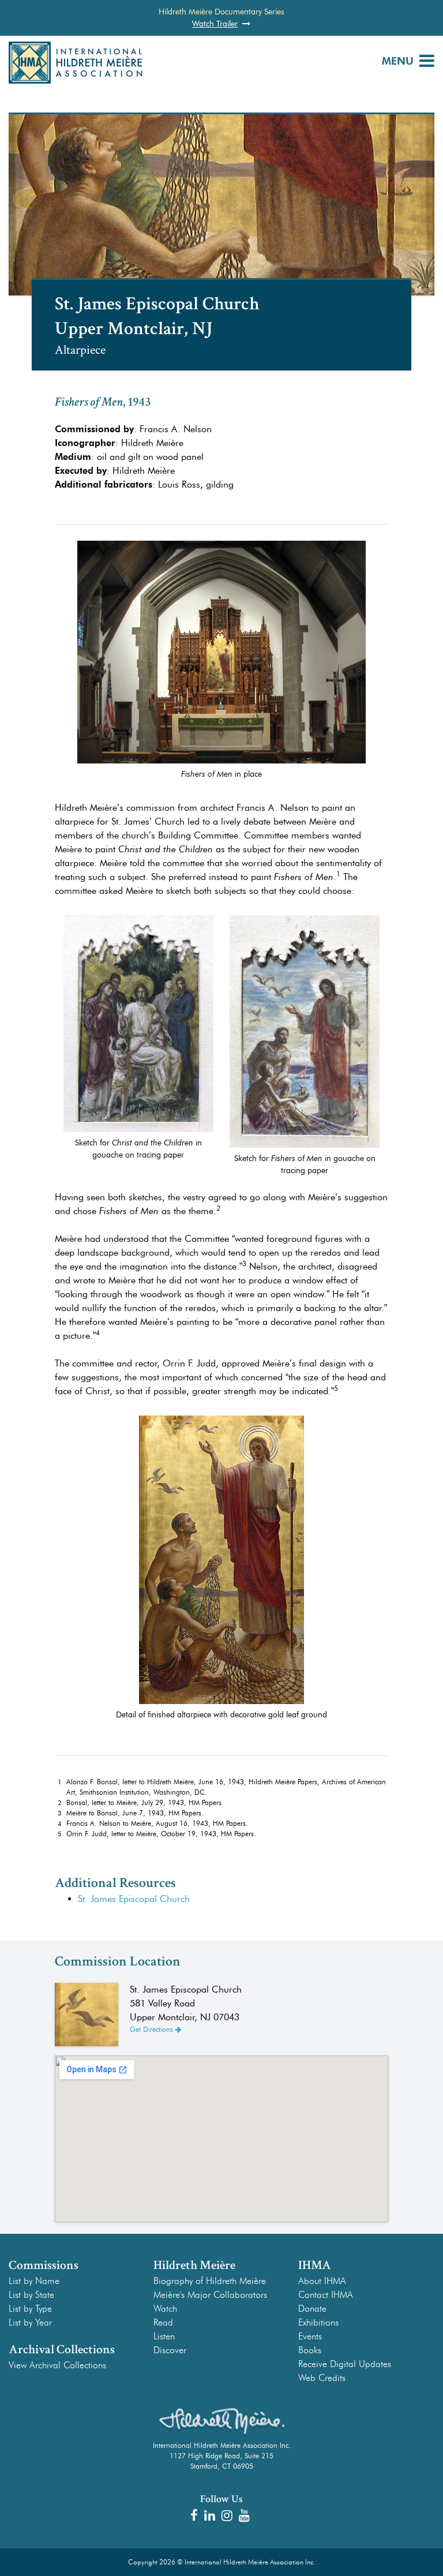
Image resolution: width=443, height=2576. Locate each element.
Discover (170, 2350)
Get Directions (153, 2029)
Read (163, 2322)
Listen (164, 2336)
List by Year (30, 2322)
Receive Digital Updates (345, 2364)
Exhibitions (318, 2322)
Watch (165, 2309)
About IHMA (322, 2281)
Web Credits (322, 2378)
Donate (312, 2309)
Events (310, 2336)
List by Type (30, 2309)
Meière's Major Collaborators (210, 2295)
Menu (398, 61)
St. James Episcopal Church (134, 1899)
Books (310, 2350)
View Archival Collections (57, 2365)
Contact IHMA (326, 2295)
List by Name (34, 2281)
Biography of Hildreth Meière (210, 2281)
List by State (31, 2295)
